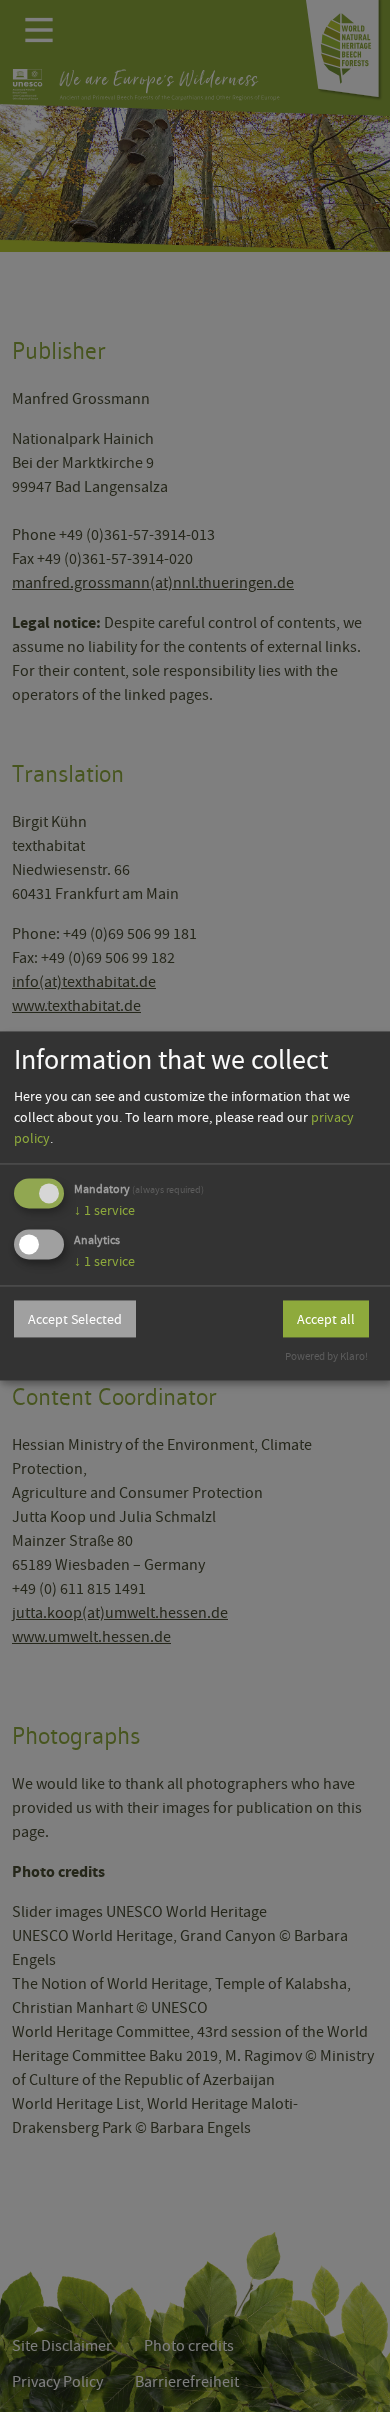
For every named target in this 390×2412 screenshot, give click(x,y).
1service (104, 1210)
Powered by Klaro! (326, 1357)
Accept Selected (75, 1319)
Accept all (326, 1319)
